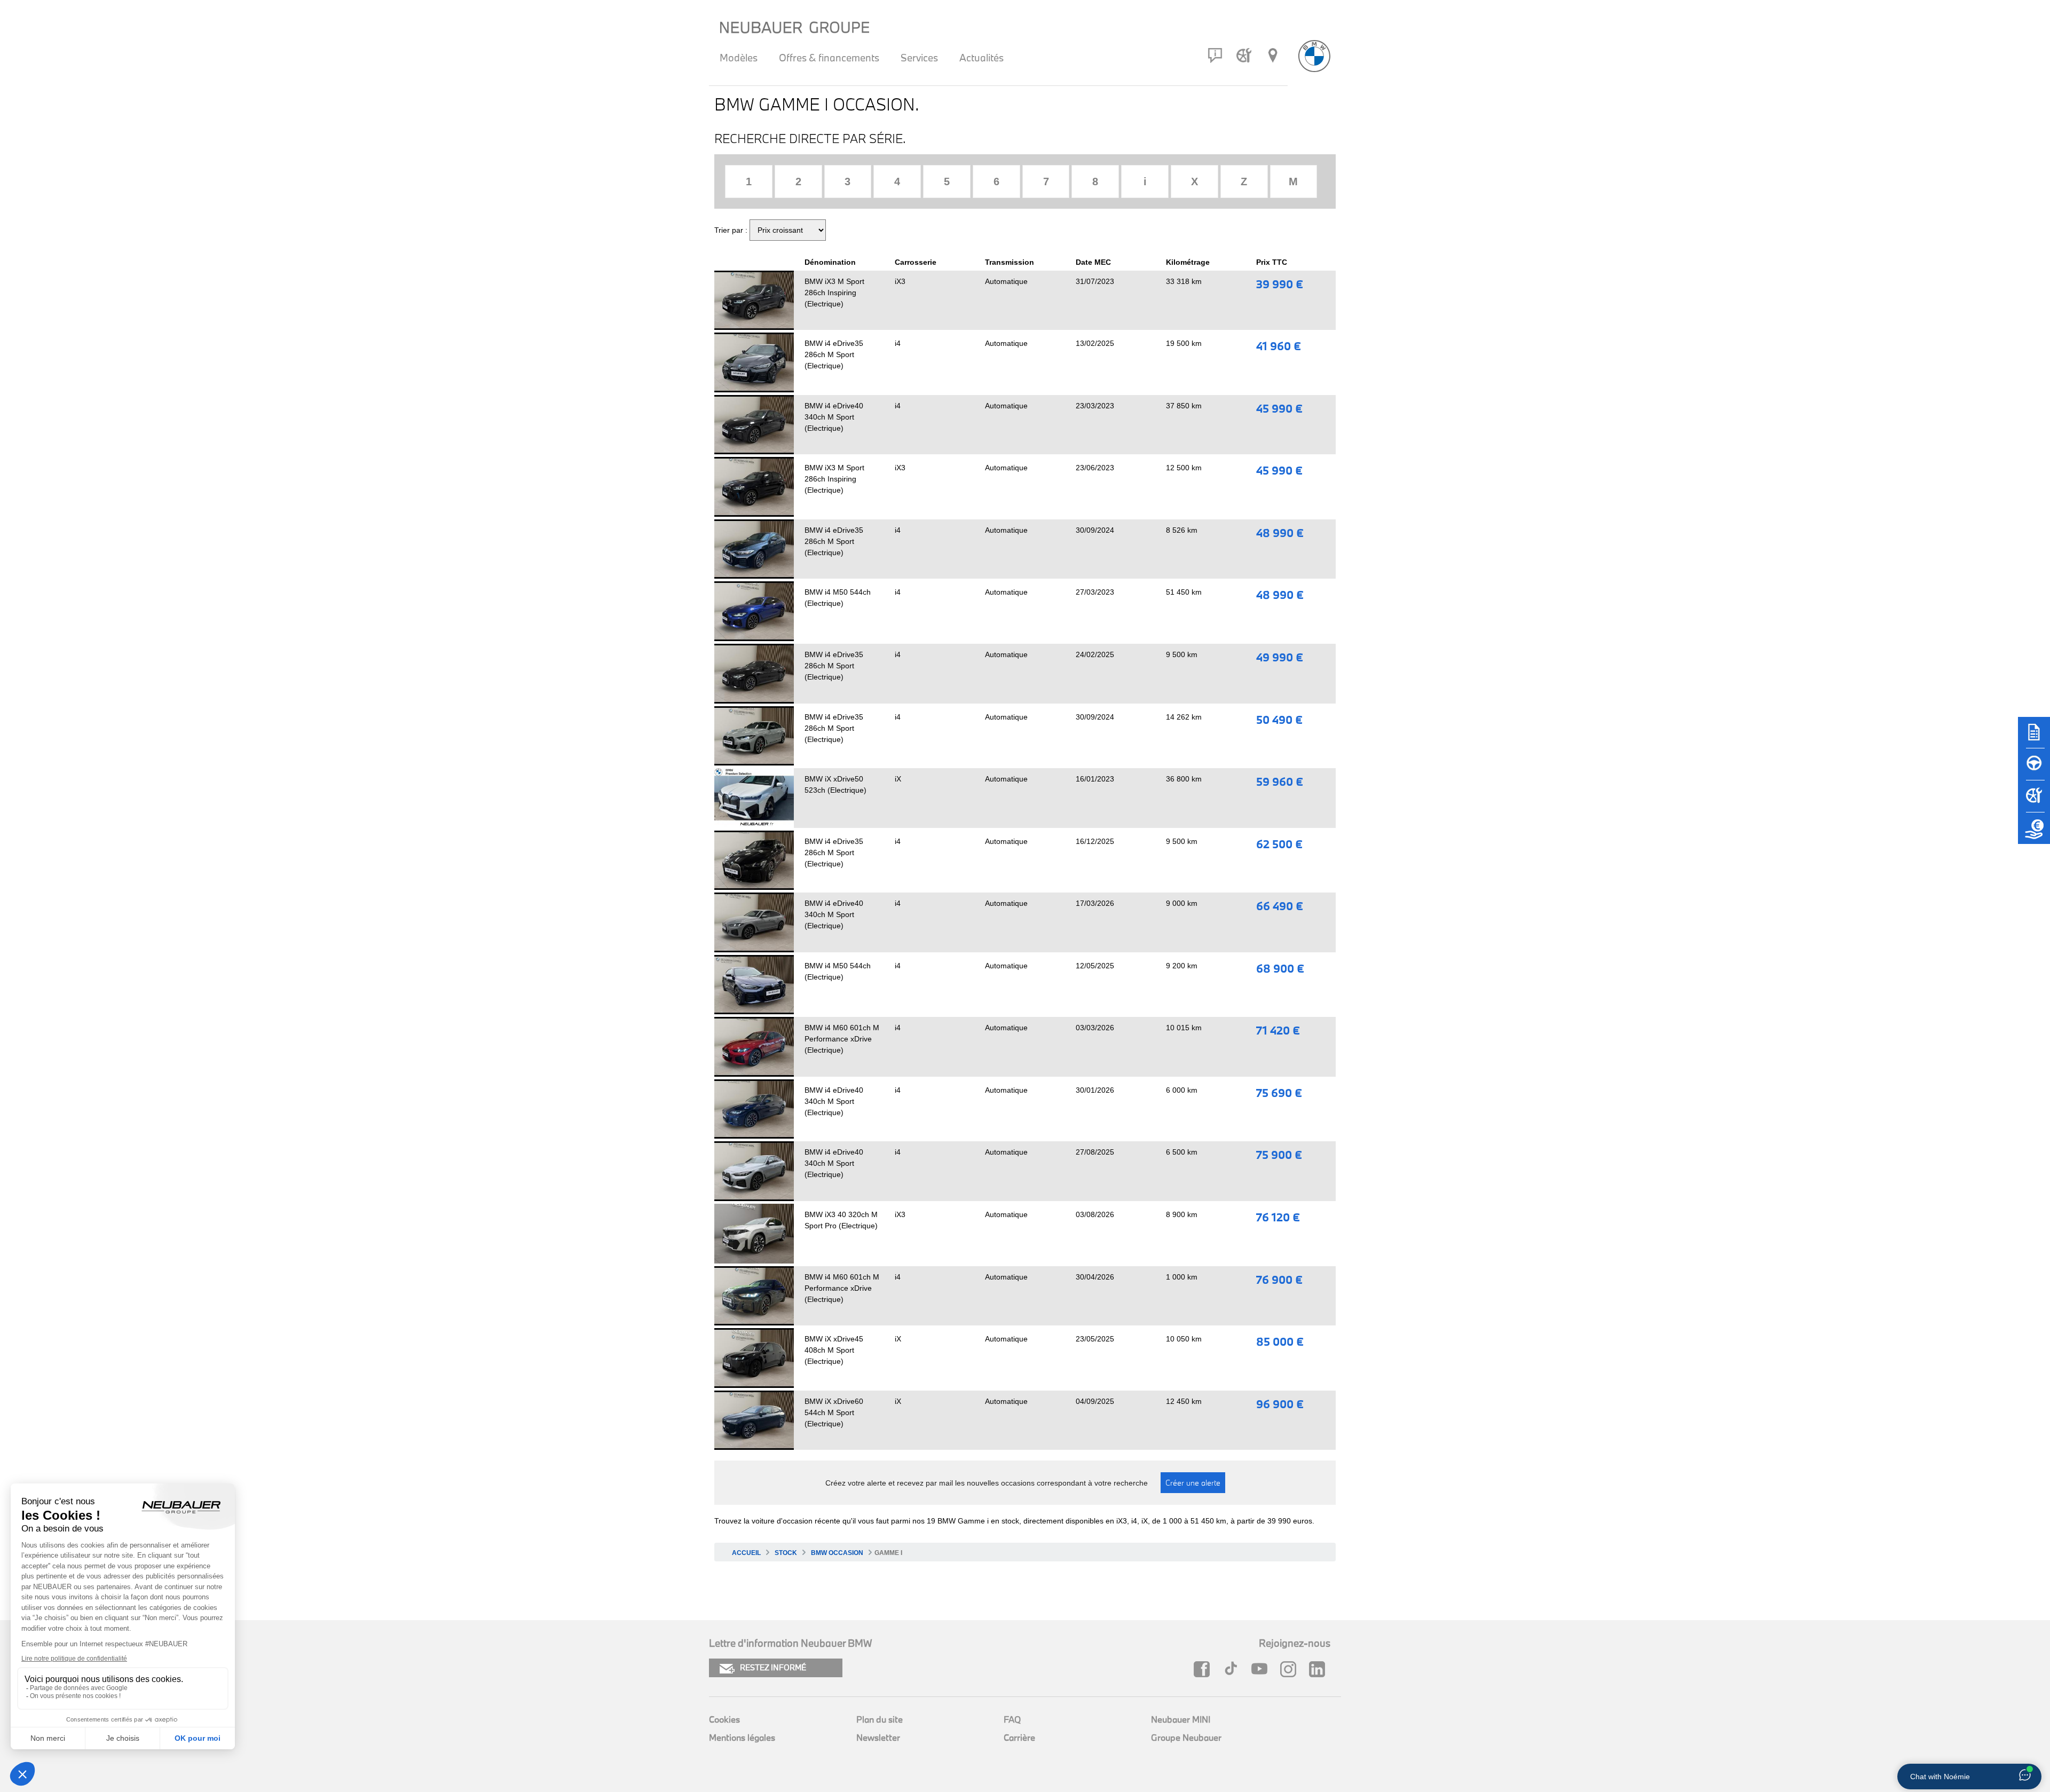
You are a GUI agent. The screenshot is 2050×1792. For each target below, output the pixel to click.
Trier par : (731, 230)
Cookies (724, 1719)
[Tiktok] (1233, 1669)
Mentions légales (742, 1737)
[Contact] (1215, 56)
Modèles (739, 58)
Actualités (981, 58)
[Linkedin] (1320, 1669)
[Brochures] (2034, 737)
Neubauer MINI (1181, 1719)
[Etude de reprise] (2034, 833)
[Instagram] (1291, 1669)
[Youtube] (1262, 1669)
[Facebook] (1204, 1669)
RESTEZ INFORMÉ (773, 1667)
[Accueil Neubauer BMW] (1314, 56)
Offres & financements (829, 58)
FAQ (1012, 1719)
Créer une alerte (1193, 1483)
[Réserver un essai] (2034, 769)
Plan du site (880, 1719)
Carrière (1019, 1737)
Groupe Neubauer (1186, 1737)
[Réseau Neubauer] (1273, 56)
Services (919, 58)
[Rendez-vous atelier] (1244, 56)
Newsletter (878, 1737)
